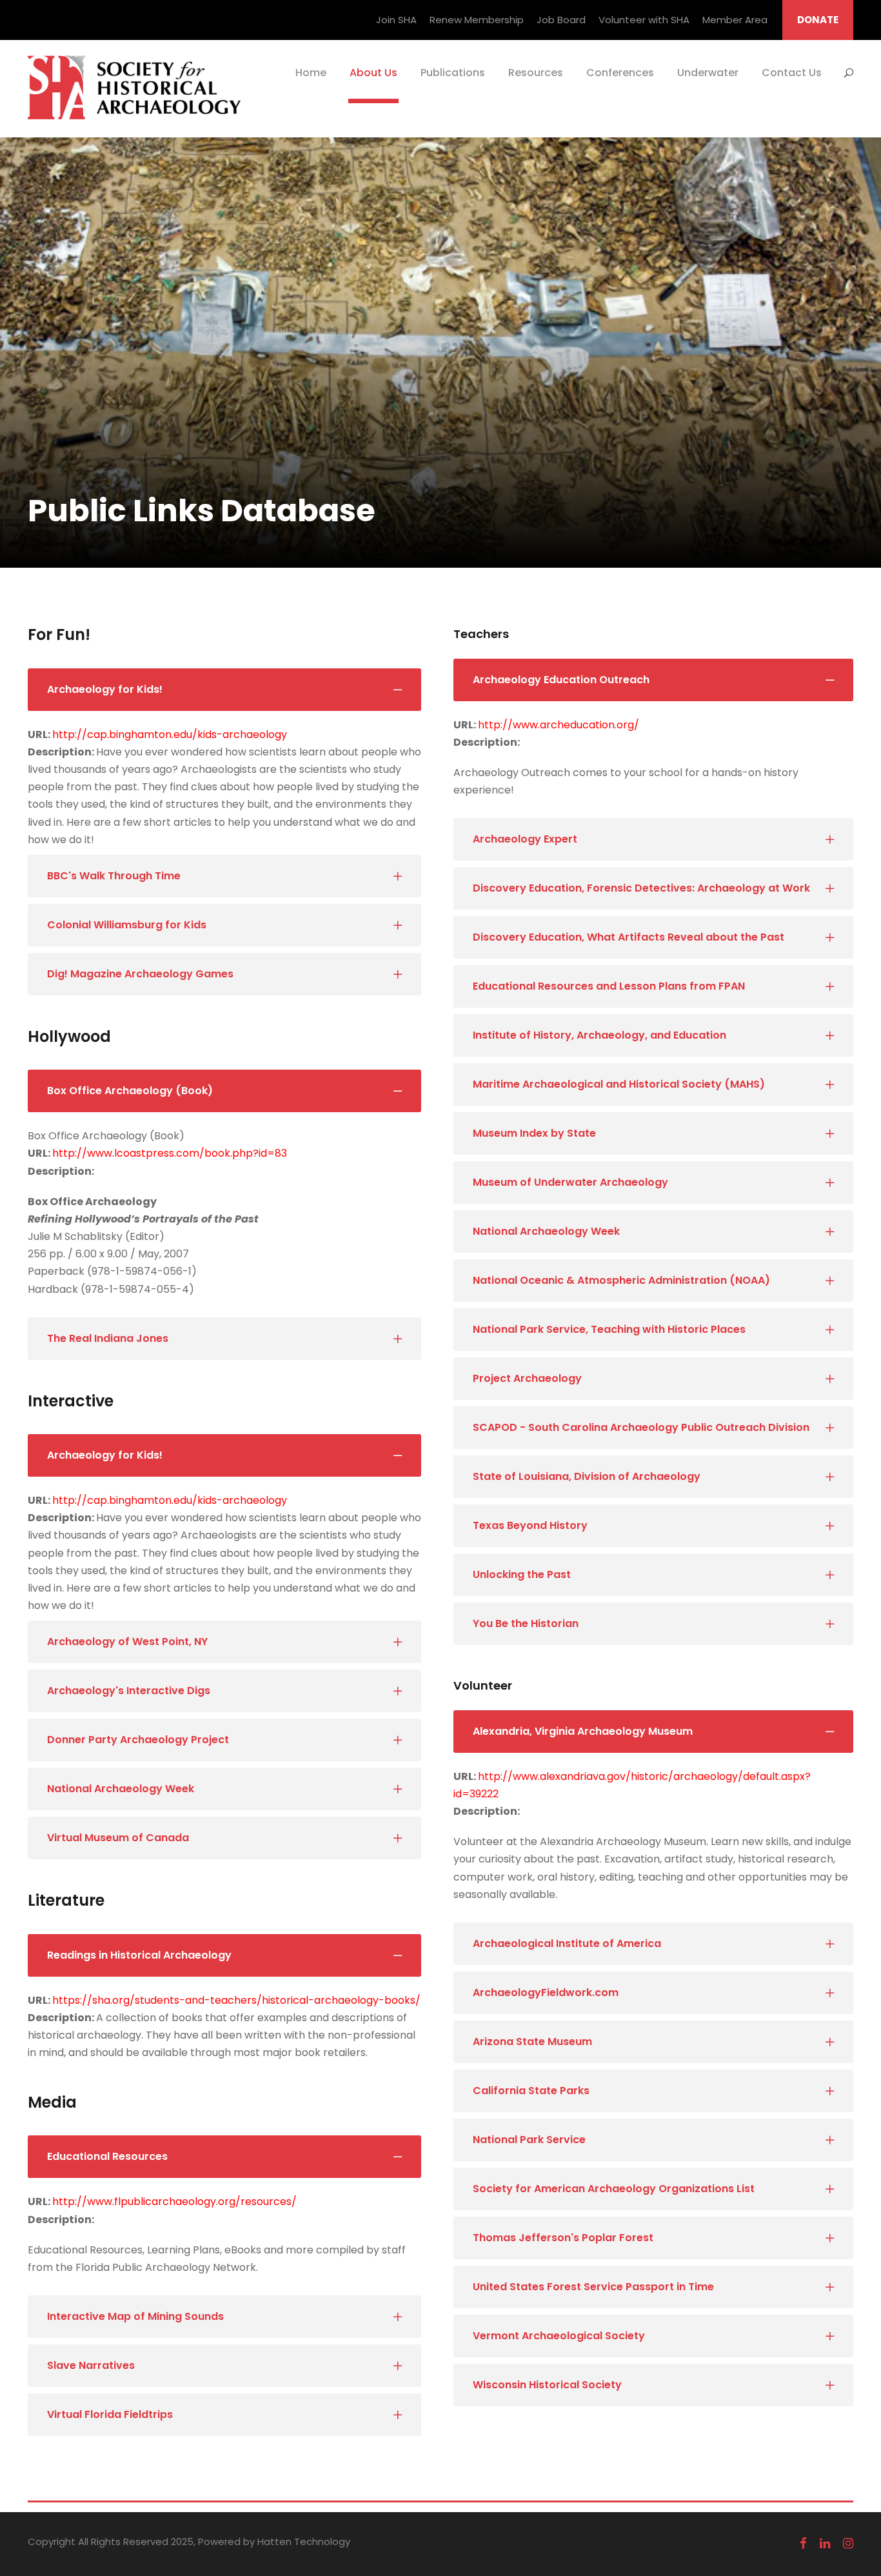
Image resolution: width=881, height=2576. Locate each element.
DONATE (818, 20)
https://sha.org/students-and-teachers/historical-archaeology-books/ (236, 2000)
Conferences (620, 73)
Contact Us (792, 73)
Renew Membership (477, 20)
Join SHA (396, 20)
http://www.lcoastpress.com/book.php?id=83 (170, 1153)
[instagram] (848, 2544)
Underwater (708, 73)
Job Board (561, 20)
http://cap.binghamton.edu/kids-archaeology (170, 734)
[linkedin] (825, 2544)
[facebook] (803, 2544)
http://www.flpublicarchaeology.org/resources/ (174, 2202)
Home (311, 73)
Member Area (735, 20)
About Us (373, 73)
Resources (536, 73)
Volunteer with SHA (644, 20)
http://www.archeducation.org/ (559, 725)
